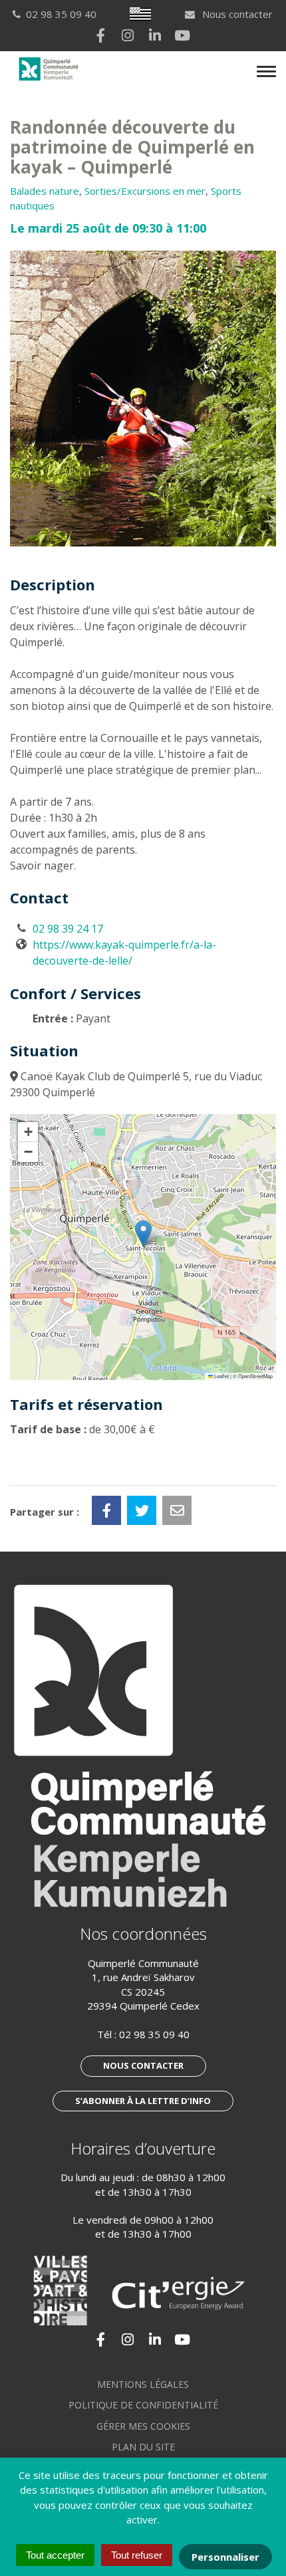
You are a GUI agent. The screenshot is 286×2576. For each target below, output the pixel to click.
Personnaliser (225, 2557)
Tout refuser (137, 2555)
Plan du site (143, 2447)
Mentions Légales (143, 2384)
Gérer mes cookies (143, 2426)
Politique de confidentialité (143, 2405)
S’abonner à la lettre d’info (143, 2101)
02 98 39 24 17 (68, 929)
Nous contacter (236, 14)
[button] (143, 1233)
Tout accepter (55, 2555)
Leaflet (221, 1376)
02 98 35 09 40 (154, 2034)
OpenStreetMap (255, 1376)
